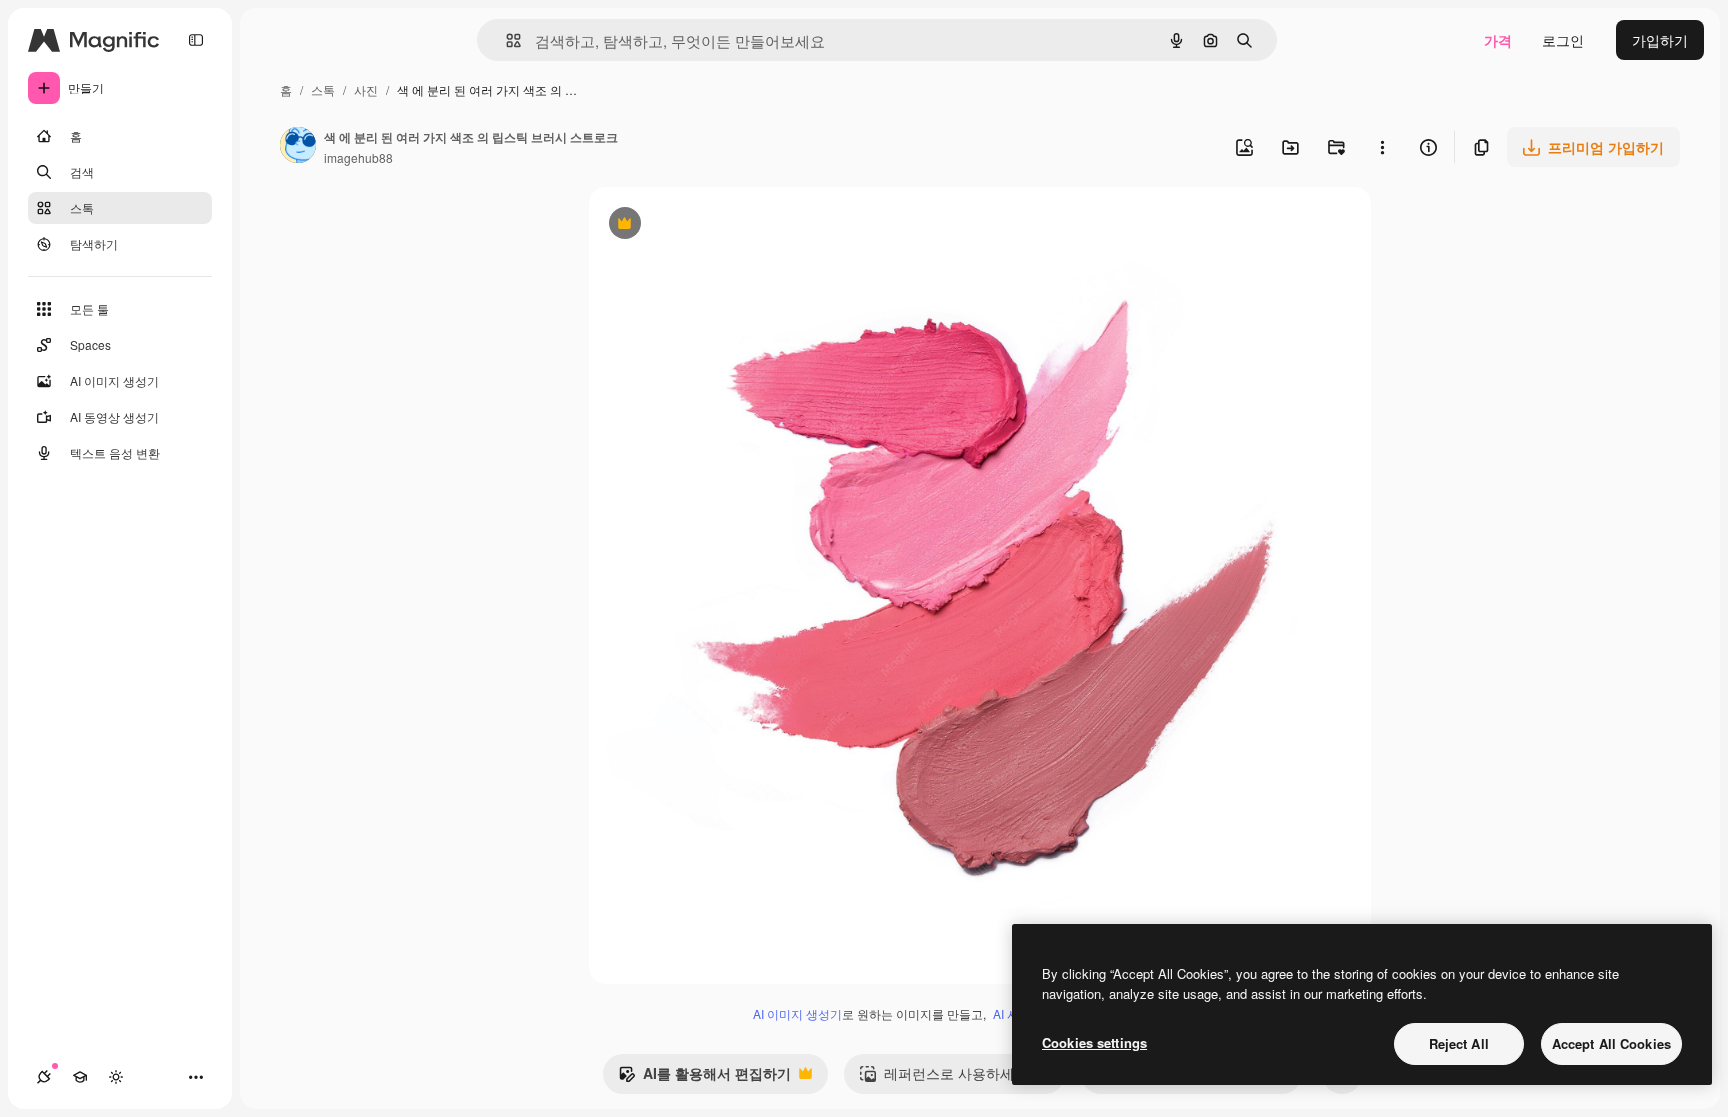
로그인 (1563, 40)
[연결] (44, 1077)
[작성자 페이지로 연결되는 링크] (298, 147)
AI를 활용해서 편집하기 (704, 1078)
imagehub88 (358, 157)
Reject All (1459, 1043)
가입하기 (1660, 40)
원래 (704, 225)
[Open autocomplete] (505, 40)
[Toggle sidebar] (196, 40)
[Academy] (80, 1077)
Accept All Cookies (1611, 1043)
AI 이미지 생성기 (797, 1013)
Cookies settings (1094, 1042)
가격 (1498, 40)
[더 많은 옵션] (1382, 147)
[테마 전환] (116, 1077)
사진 (366, 89)
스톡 (323, 89)
